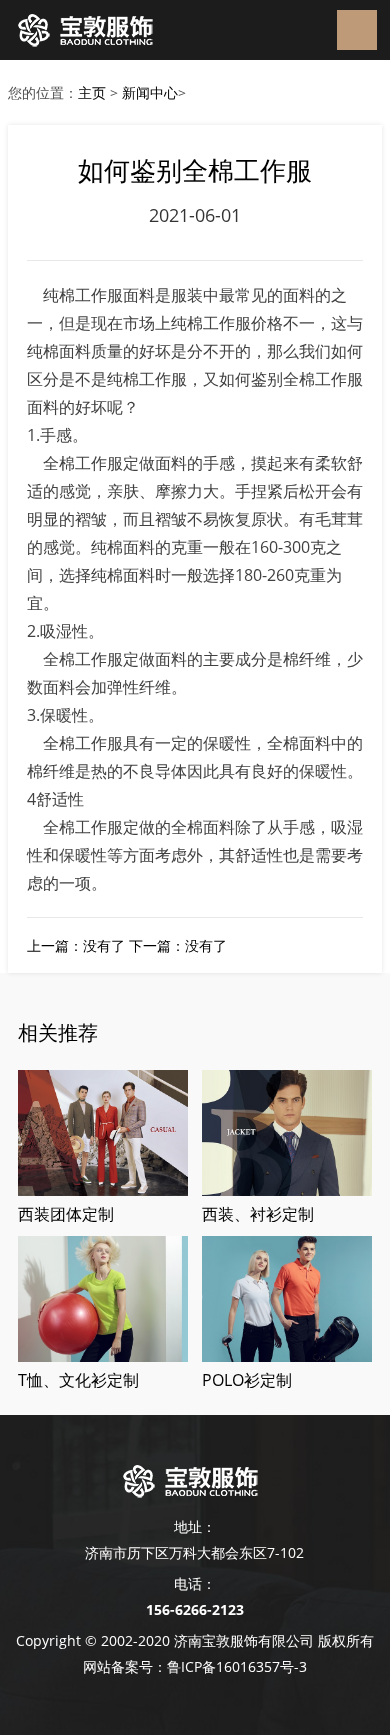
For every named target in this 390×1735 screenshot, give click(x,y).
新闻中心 (150, 92)
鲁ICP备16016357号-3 (237, 1666)
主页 (92, 92)
